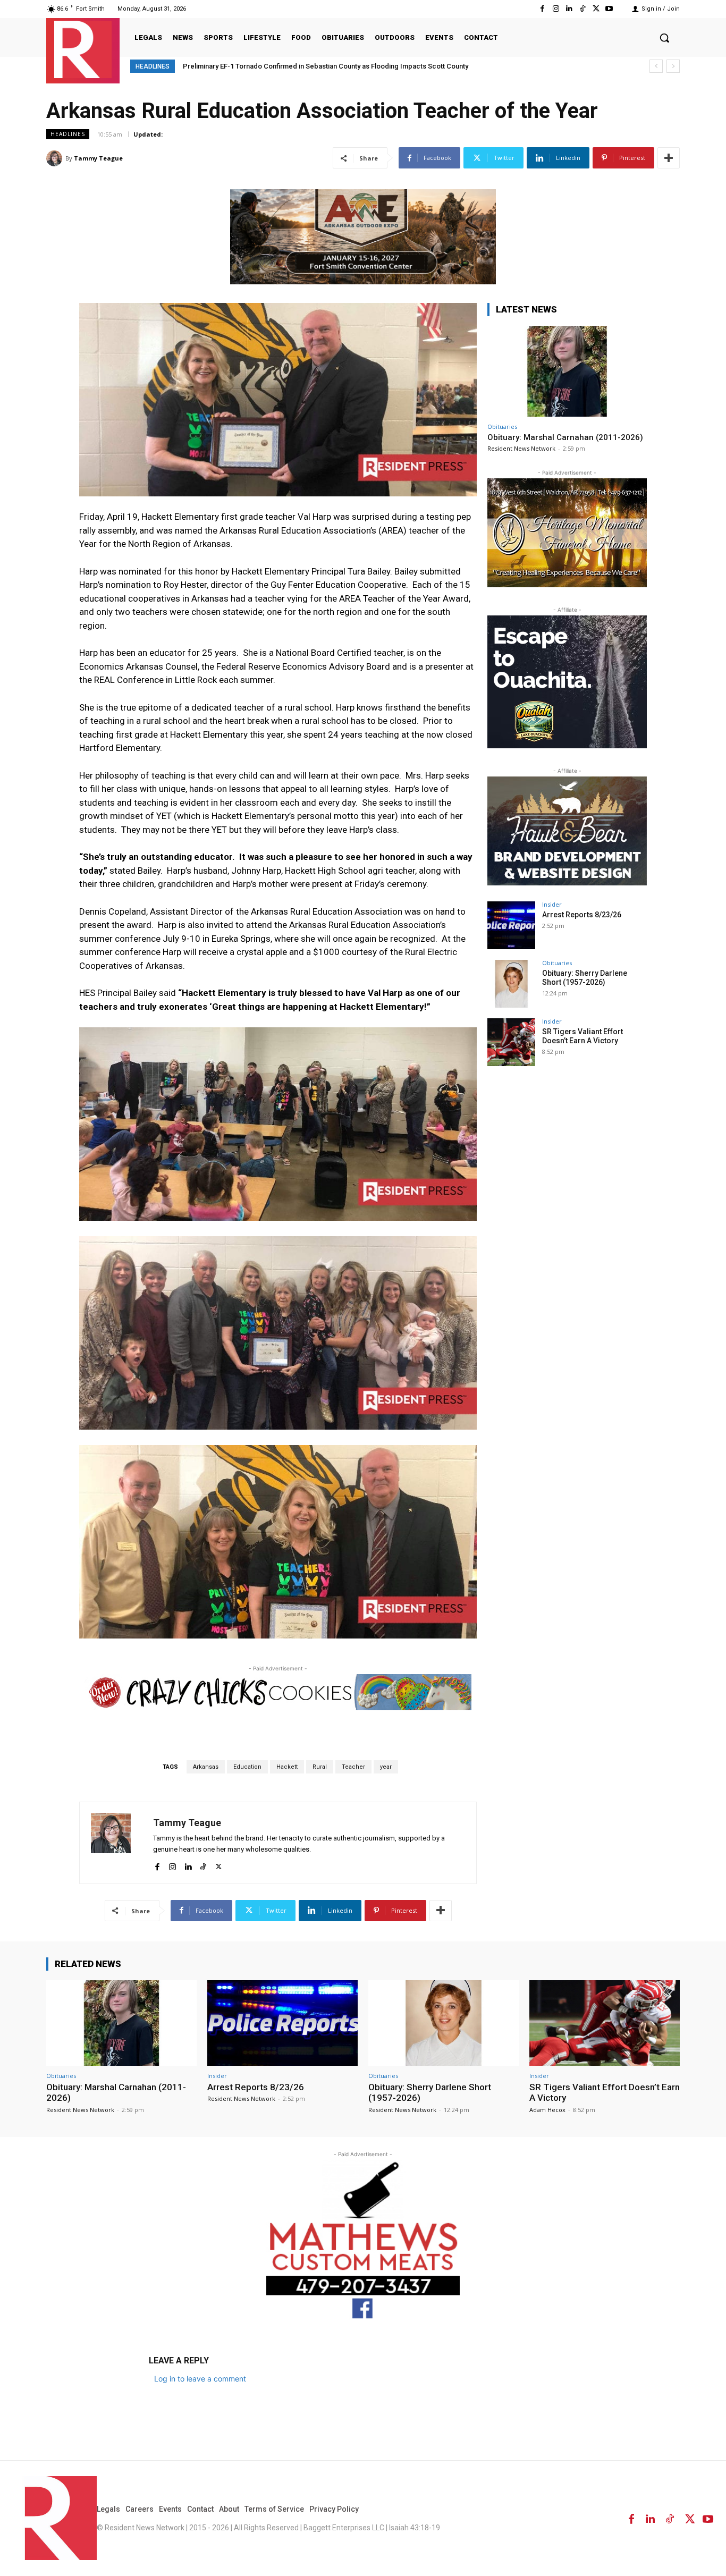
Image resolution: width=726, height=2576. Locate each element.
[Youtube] (609, 9)
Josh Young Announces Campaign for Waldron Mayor (267, 66)
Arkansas (206, 1767)
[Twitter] (596, 9)
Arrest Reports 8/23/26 (582, 915)
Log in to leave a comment (200, 2379)
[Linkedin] (569, 9)
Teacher (353, 1767)
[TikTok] (582, 9)
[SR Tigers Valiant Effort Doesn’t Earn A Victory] (511, 1042)
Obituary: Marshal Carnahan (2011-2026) (565, 437)
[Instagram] (556, 9)
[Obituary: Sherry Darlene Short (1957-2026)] (511, 984)
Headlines (68, 134)
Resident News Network (521, 448)
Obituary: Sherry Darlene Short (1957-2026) (585, 978)
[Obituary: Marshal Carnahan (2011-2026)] (567, 371)
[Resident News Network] (83, 49)
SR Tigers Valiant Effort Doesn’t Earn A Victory (583, 1036)
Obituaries (502, 426)
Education (247, 1767)
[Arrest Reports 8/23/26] (511, 925)
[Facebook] (542, 9)
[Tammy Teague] (56, 158)
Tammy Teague (98, 158)
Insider (552, 904)
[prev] (656, 66)
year (386, 1767)
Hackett (287, 1767)
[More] (669, 158)
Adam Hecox (547, 2110)
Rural (320, 1767)
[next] (673, 66)
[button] (664, 38)
